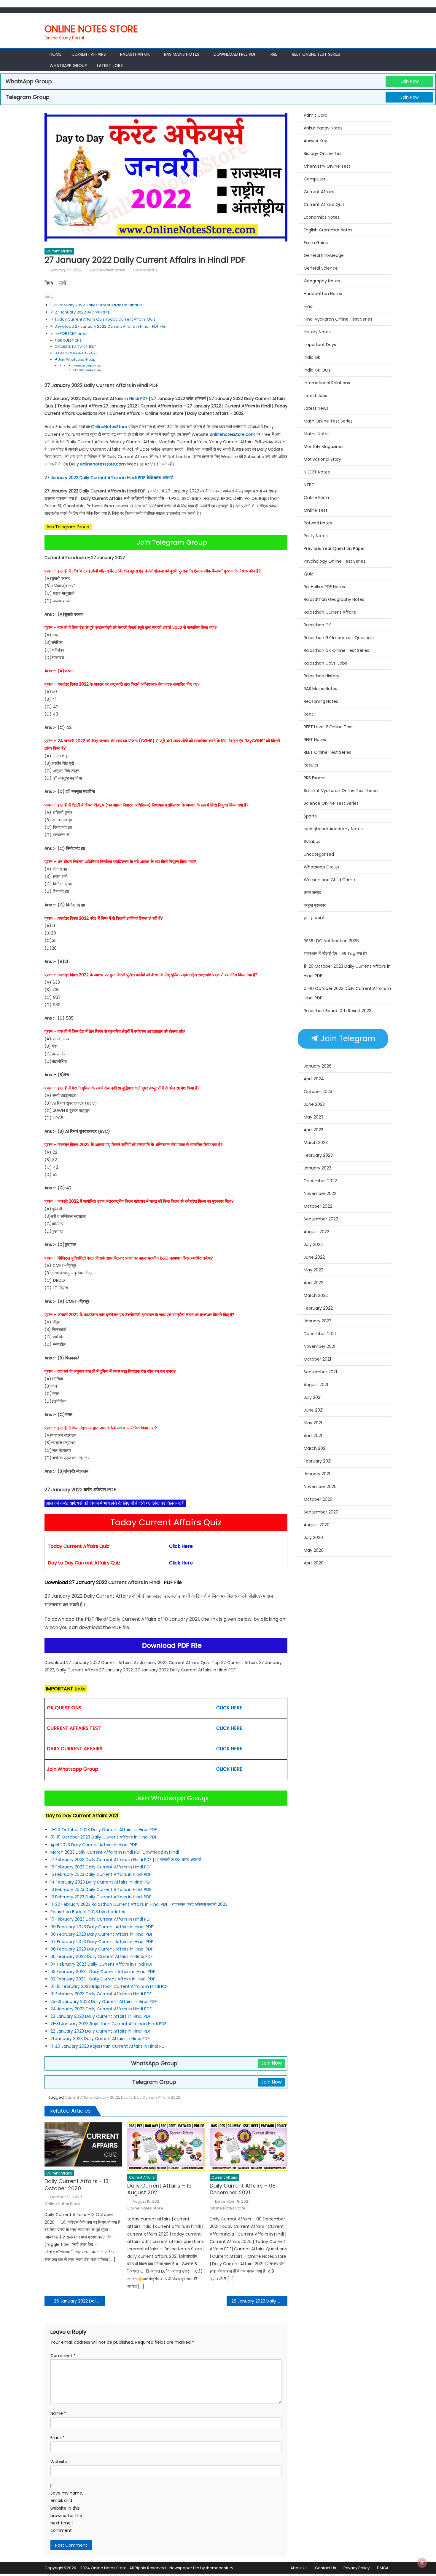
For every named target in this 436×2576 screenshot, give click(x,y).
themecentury (219, 2568)
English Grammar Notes (328, 230)
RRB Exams (315, 778)
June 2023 (314, 1104)
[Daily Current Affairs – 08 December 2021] (249, 2147)
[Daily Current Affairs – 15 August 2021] (166, 2147)
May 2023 (314, 1117)
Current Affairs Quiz (324, 204)
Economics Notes (322, 217)
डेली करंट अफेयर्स (160, 478)
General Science (321, 268)
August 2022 (316, 1232)
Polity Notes (316, 536)
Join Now (409, 81)
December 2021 (320, 1334)
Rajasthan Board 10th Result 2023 (338, 1011)
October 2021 (317, 1359)
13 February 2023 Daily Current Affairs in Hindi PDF (101, 1889)
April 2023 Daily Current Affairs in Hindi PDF (94, 1845)
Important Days (320, 345)
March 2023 (316, 1143)
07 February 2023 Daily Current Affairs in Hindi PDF (102, 1942)
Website (59, 2462)
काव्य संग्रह (312, 892)
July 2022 (313, 1244)
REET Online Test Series (316, 54)
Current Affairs (89, 54)
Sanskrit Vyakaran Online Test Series (341, 791)
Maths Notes (317, 434)
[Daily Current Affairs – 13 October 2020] (83, 2144)
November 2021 (319, 1346)
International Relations (327, 383)
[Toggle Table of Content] (49, 298)
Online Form (316, 497)
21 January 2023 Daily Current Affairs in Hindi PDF (100, 2039)
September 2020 (321, 1512)
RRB (274, 54)
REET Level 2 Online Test (328, 727)
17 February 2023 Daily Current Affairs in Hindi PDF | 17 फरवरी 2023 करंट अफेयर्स (126, 1860)
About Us (299, 2568)
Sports (310, 816)
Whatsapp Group (68, 65)
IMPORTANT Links (71, 333)
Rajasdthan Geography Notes (334, 599)
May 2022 (314, 1270)
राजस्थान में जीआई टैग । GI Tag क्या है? (336, 953)
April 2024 (314, 1079)
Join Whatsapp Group (77, 359)
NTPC (309, 485)
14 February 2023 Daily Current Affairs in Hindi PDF (102, 1882)
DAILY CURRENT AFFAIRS (78, 353)
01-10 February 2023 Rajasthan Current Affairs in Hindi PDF (110, 1986)
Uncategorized (319, 854)
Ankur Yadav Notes (323, 128)
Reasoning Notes (321, 701)
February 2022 (318, 1308)
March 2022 (316, 1295)
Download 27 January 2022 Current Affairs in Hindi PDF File (110, 326)
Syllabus (312, 841)
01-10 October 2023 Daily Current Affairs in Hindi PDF (104, 1837)
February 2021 (318, 1461)
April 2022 (314, 1283)
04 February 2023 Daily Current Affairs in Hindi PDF (102, 1964)
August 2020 (317, 1525)
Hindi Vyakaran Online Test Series (338, 319)
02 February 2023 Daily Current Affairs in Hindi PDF (103, 1979)
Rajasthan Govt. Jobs (325, 663)
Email (58, 2438)
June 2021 (314, 1410)
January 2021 (317, 1474)
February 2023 (318, 1155)
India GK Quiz (317, 370)
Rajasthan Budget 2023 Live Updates (88, 1912)
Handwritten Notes (323, 294)
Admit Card (316, 115)
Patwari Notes (318, 523)
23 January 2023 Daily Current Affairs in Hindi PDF (101, 2016)
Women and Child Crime (329, 880)
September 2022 (321, 1219)
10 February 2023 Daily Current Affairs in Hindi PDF (102, 1919)
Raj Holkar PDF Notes (324, 587)
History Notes (317, 332)
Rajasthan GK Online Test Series (336, 650)
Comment (63, 2356)
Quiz (308, 574)
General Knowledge (324, 255)
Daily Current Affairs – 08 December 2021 (243, 2189)
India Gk (312, 357)
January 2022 (318, 1321)
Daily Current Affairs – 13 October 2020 (77, 2185)
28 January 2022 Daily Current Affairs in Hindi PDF (259, 2301)
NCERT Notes (317, 472)
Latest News (316, 408)
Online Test (316, 510)
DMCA (383, 2568)
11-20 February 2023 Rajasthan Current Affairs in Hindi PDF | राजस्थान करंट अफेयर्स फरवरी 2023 (139, 1904)
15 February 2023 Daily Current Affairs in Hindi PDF (101, 1874)
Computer (315, 179)
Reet (308, 714)
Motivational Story (322, 459)
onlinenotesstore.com (233, 434)
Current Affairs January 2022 (92, 2097)
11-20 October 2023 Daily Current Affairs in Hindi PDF (104, 1830)
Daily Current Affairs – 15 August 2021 (159, 2189)
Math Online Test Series (328, 421)
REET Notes (315, 740)
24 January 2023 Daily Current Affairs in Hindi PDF (102, 2009)
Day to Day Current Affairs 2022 (151, 2097)
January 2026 (318, 1066)
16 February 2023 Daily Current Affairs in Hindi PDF (102, 1867)
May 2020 (314, 1550)
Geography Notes (322, 281)
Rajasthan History (322, 676)
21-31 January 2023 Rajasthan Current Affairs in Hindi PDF (109, 2024)
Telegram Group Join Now (88, 370)
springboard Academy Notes (333, 829)
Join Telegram (347, 1039)
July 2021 (313, 1397)
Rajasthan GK (317, 625)
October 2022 (318, 1206)
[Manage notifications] (422, 2563)
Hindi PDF (139, 399)
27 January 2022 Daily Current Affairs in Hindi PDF (100, 305)
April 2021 (313, 1436)
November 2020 (320, 1487)
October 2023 (318, 1092)
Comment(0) (146, 270)
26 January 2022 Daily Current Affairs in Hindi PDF (80, 2301)
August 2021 (316, 1385)
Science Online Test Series (331, 803)
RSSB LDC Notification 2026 (331, 941)
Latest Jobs (110, 65)
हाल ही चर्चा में (314, 918)
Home (55, 54)
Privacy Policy (357, 2568)
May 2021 (313, 1423)
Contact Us (326, 2568)
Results (311, 765)
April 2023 (314, 1130)
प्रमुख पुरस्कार (315, 905)
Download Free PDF (235, 54)
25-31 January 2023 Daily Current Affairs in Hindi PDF (104, 2001)
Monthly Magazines (324, 447)
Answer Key (315, 141)
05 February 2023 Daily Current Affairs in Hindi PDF (102, 1956)
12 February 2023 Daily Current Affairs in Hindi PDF (101, 1897)
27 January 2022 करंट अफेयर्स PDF (83, 312)
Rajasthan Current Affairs (330, 612)
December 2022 (320, 1181)
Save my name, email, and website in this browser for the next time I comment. (67, 2512)
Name (58, 2413)
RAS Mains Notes (182, 54)
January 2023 (318, 1168)
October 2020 (318, 1499)
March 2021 (315, 1448)
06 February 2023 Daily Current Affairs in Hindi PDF (102, 1949)
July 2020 (313, 1537)
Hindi (309, 306)
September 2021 (320, 1372)
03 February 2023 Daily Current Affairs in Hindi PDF (103, 1972)
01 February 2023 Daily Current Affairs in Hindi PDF (102, 1994)
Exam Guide (316, 243)
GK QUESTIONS (69, 340)
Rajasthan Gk (135, 54)
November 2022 (320, 1193)
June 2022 (314, 1257)
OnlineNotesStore (109, 427)
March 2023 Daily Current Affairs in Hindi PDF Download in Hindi (115, 1852)
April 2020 (314, 1563)
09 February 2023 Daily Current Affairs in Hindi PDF (102, 1927)
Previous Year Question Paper (334, 548)
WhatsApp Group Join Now (88, 366)
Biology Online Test (323, 153)
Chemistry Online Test (327, 166)
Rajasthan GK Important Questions (340, 638)
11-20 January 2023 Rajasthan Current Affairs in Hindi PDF (109, 2046)
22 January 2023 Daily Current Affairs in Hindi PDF (101, 2031)
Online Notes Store (91, 29)
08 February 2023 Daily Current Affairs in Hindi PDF (102, 1934)
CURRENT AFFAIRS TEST (77, 347)
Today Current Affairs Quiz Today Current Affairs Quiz (105, 319)
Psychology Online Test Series (335, 561)
